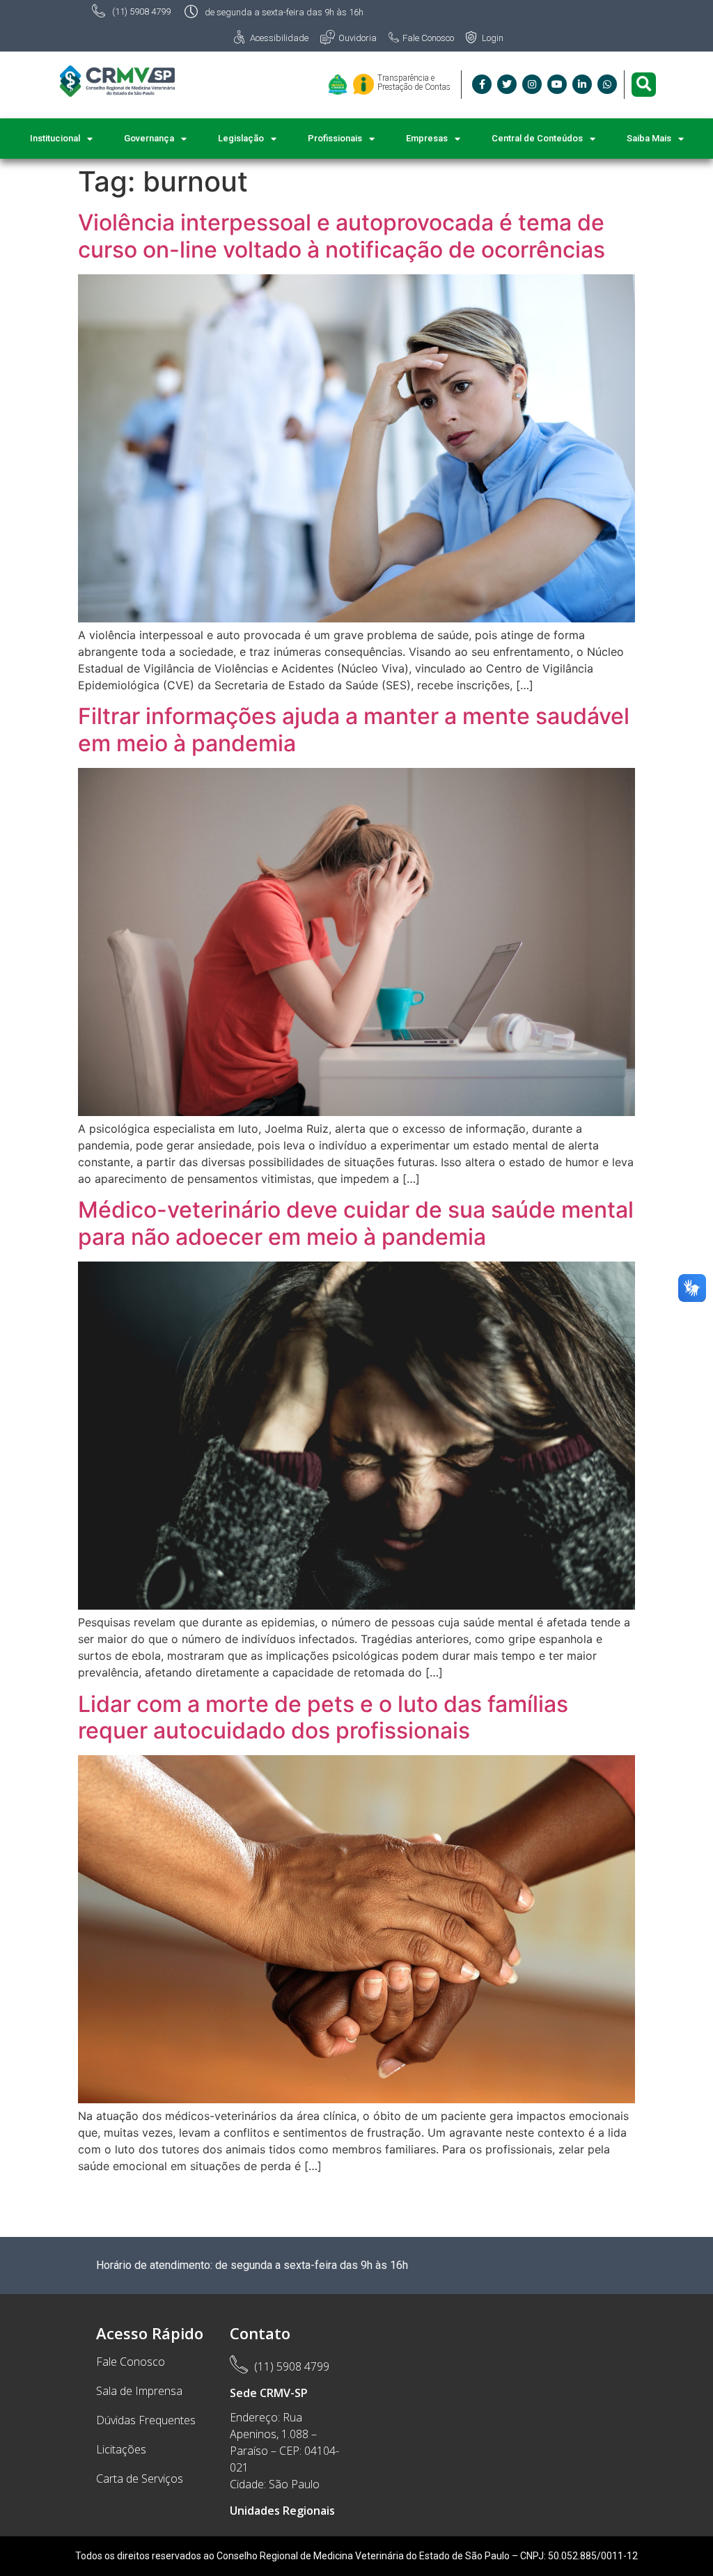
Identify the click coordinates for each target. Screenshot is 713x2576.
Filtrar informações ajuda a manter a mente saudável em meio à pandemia (354, 729)
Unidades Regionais (282, 2511)
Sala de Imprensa (139, 2391)
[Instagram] (532, 84)
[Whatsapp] (607, 84)
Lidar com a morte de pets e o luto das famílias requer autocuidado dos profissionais (323, 1717)
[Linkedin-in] (582, 84)
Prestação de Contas (414, 87)
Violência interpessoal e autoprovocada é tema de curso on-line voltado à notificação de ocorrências (342, 236)
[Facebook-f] (482, 84)
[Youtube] (557, 84)
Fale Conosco (131, 2362)
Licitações (121, 2449)
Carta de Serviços (140, 2479)
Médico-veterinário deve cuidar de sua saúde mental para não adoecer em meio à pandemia (356, 1223)
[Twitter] (507, 84)
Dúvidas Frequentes (146, 2420)
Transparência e (406, 78)
